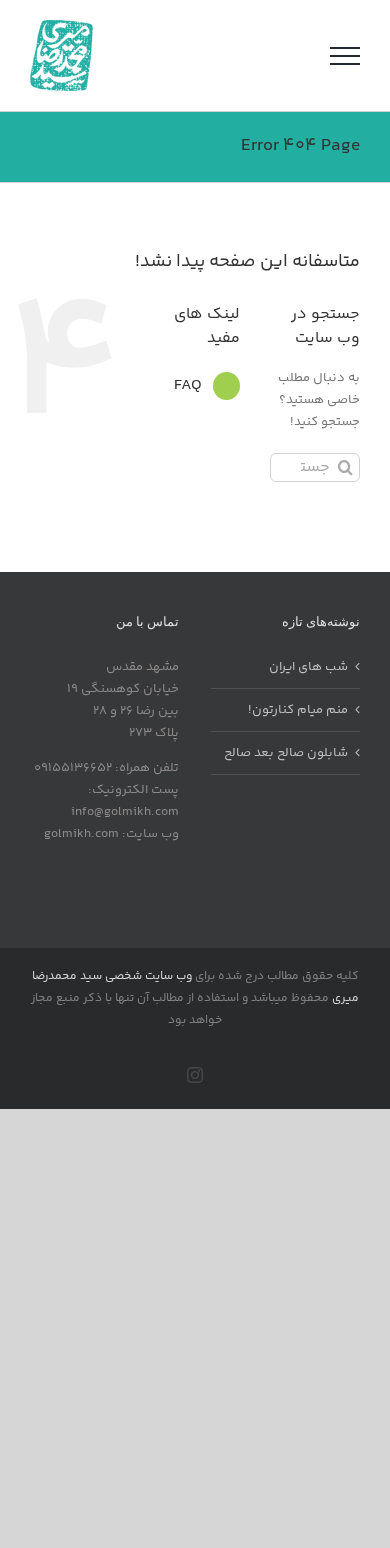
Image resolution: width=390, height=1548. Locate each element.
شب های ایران (308, 667)
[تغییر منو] (345, 56)
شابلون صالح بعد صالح (286, 753)
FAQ (188, 385)
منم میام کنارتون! (298, 710)
